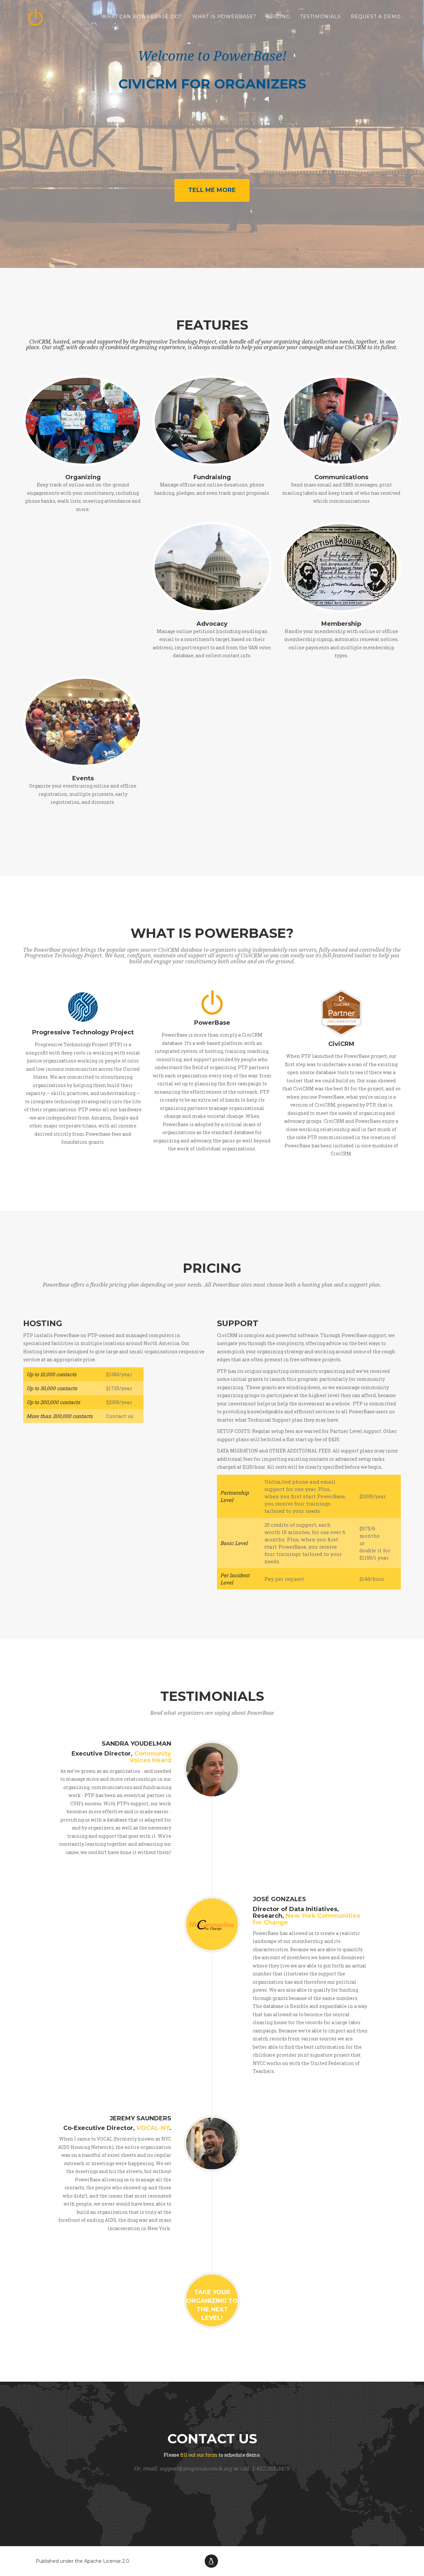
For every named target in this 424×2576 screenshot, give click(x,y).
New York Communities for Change (306, 1919)
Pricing (278, 17)
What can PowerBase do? (142, 17)
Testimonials (320, 17)
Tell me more (212, 190)
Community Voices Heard (150, 1757)
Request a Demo (376, 17)
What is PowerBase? (224, 17)
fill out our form (199, 2455)
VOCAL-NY (153, 2128)
